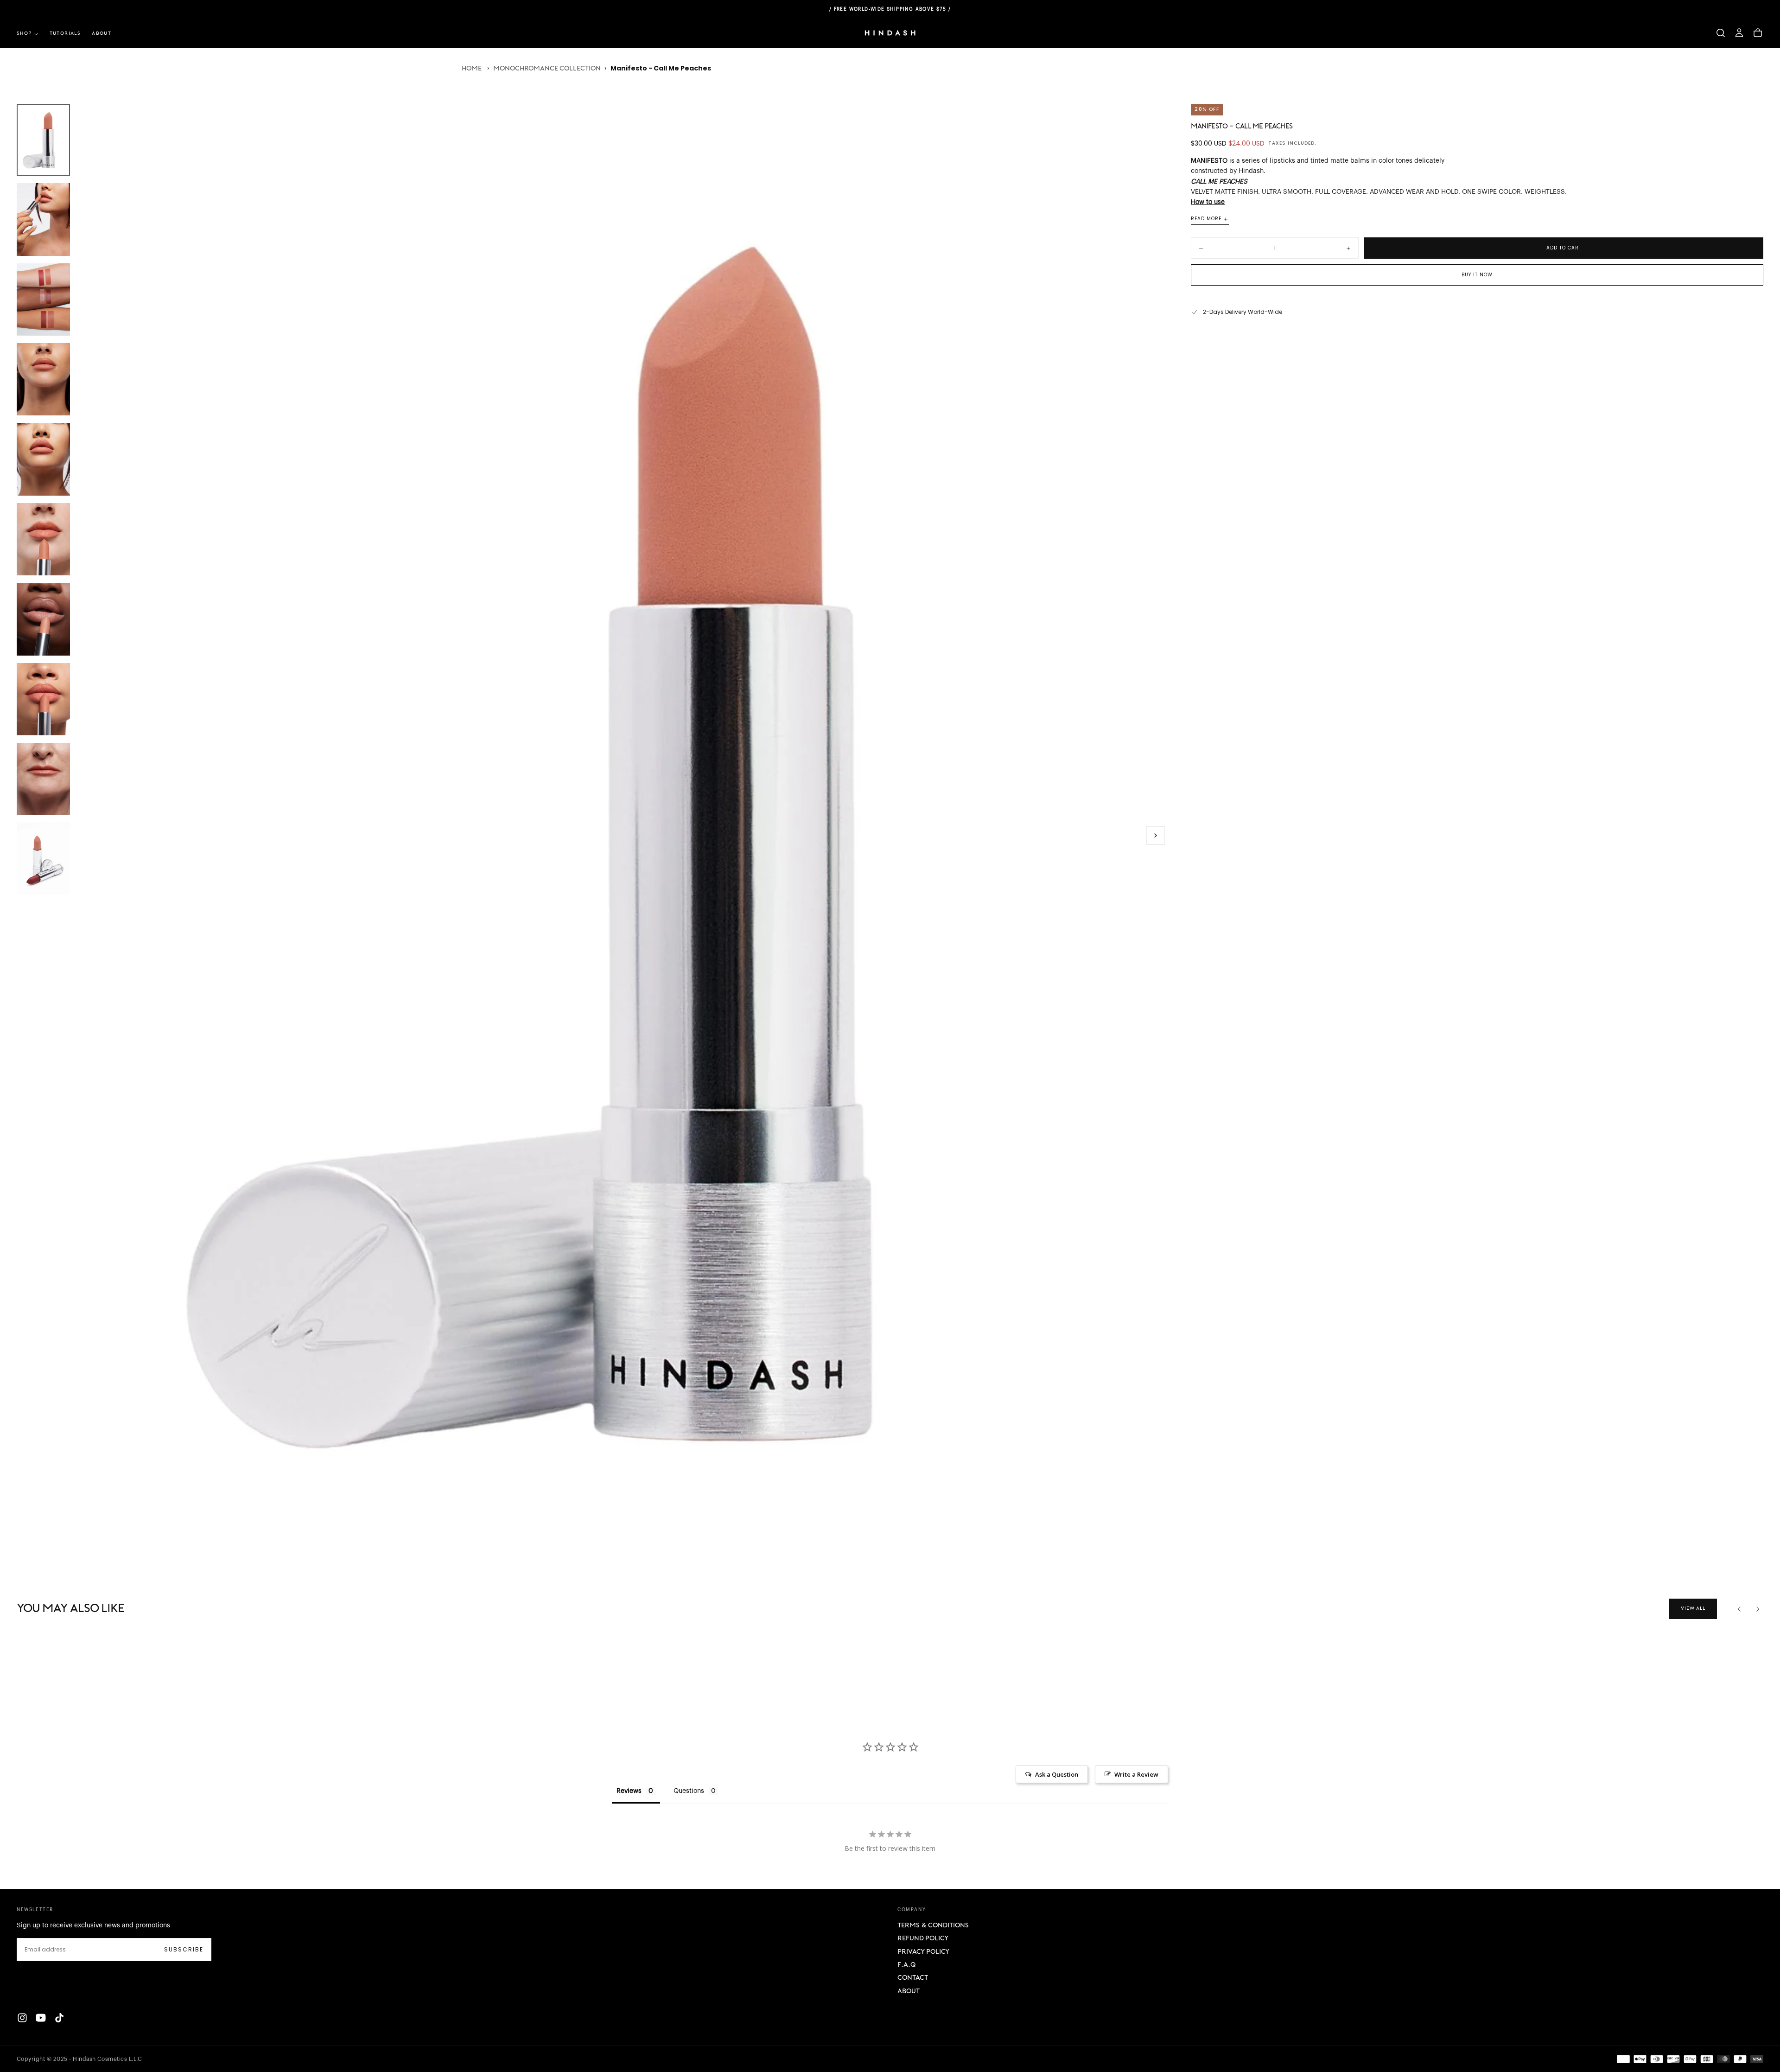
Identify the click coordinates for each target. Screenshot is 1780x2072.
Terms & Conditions (933, 1926)
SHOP (24, 34)
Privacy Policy (923, 1952)
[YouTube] (41, 2018)
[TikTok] (59, 2018)
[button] (1721, 33)
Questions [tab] (689, 1791)
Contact (913, 1978)
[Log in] (1739, 33)
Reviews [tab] (629, 1791)
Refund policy (923, 1939)
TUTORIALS (65, 34)
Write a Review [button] (1136, 1774)
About (909, 1992)
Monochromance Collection (547, 69)
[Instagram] (22, 2018)
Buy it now (1477, 275)
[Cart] (1758, 33)
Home (472, 69)
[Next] (1758, 1609)
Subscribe (184, 1949)
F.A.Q (906, 1965)
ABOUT (102, 34)
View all (1693, 1609)
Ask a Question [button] (1057, 1774)
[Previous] (1739, 1609)
